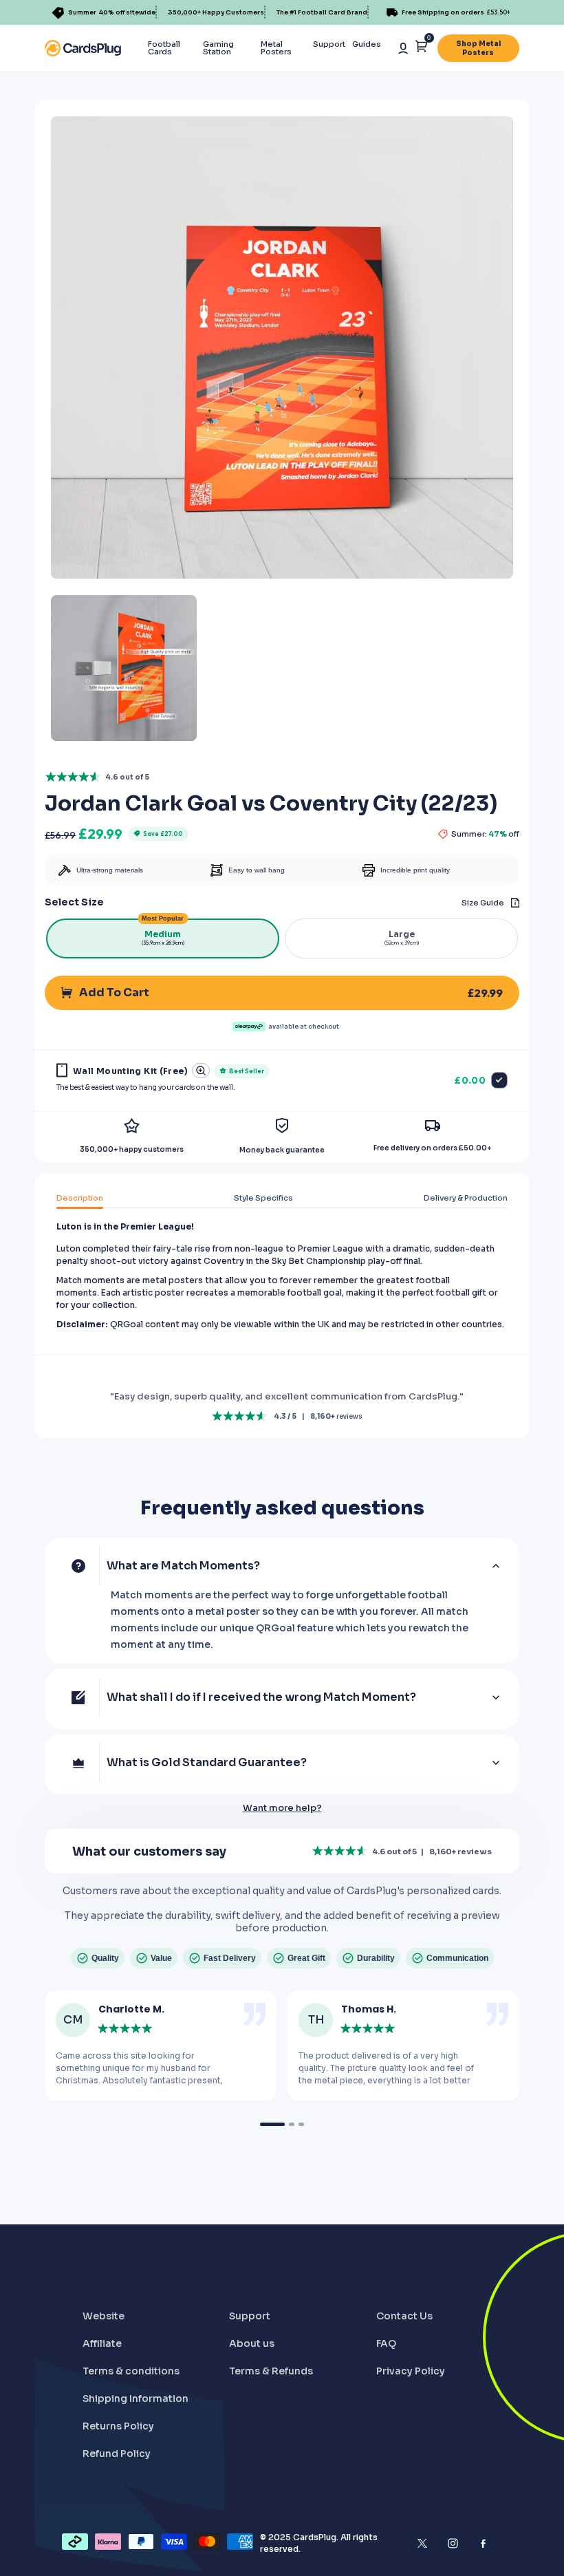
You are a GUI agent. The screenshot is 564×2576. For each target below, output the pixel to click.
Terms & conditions (131, 2371)
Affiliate (102, 2343)
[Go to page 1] (272, 2124)
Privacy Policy (411, 2371)
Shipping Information (135, 2398)
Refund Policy (117, 2454)
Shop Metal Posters (478, 48)
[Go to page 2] (292, 2124)
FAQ (386, 2343)
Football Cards (164, 48)
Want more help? (282, 1808)
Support (329, 44)
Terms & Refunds (271, 2371)
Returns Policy (118, 2426)
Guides (367, 44)
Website (104, 2316)
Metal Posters (276, 48)
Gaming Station (218, 48)
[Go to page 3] (301, 2124)
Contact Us (404, 2316)
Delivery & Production (466, 1198)
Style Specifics (263, 1198)
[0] (421, 49)
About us (252, 2343)
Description (80, 1198)
